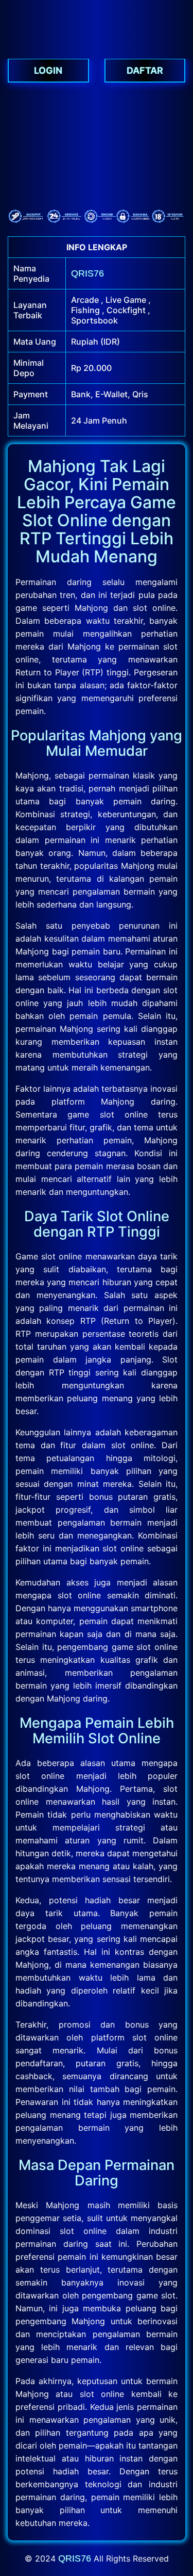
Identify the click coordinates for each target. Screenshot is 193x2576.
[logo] (97, 54)
